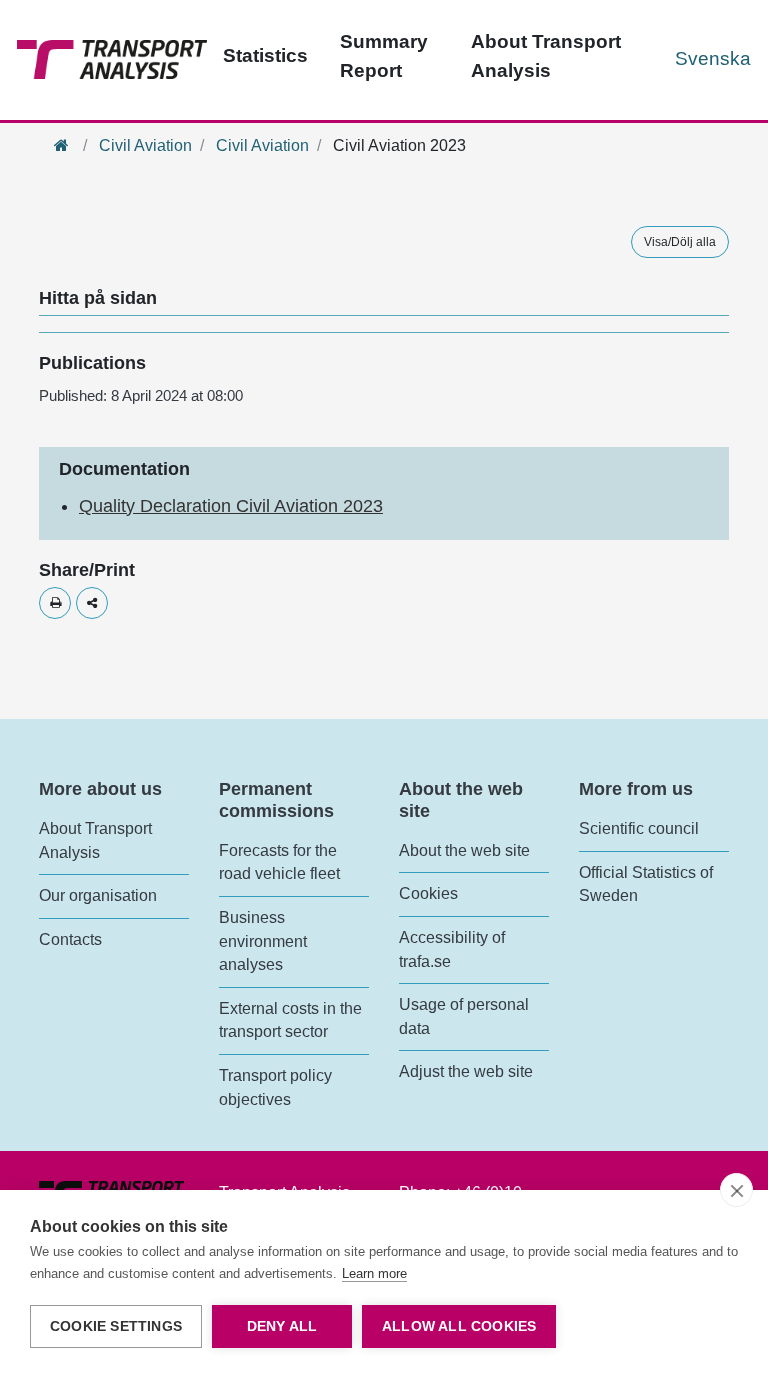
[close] (736, 1190)
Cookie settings (116, 1326)
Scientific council (639, 828)
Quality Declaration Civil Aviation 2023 (231, 506)
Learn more (374, 1273)
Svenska (713, 58)
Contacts (70, 939)
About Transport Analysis (546, 56)
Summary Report (384, 56)
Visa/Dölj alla (680, 242)
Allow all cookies (459, 1326)
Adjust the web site (466, 1071)
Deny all (282, 1326)
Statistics (265, 55)
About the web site (464, 850)
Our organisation (98, 895)
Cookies (428, 893)
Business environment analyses (263, 941)
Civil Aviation (145, 145)
